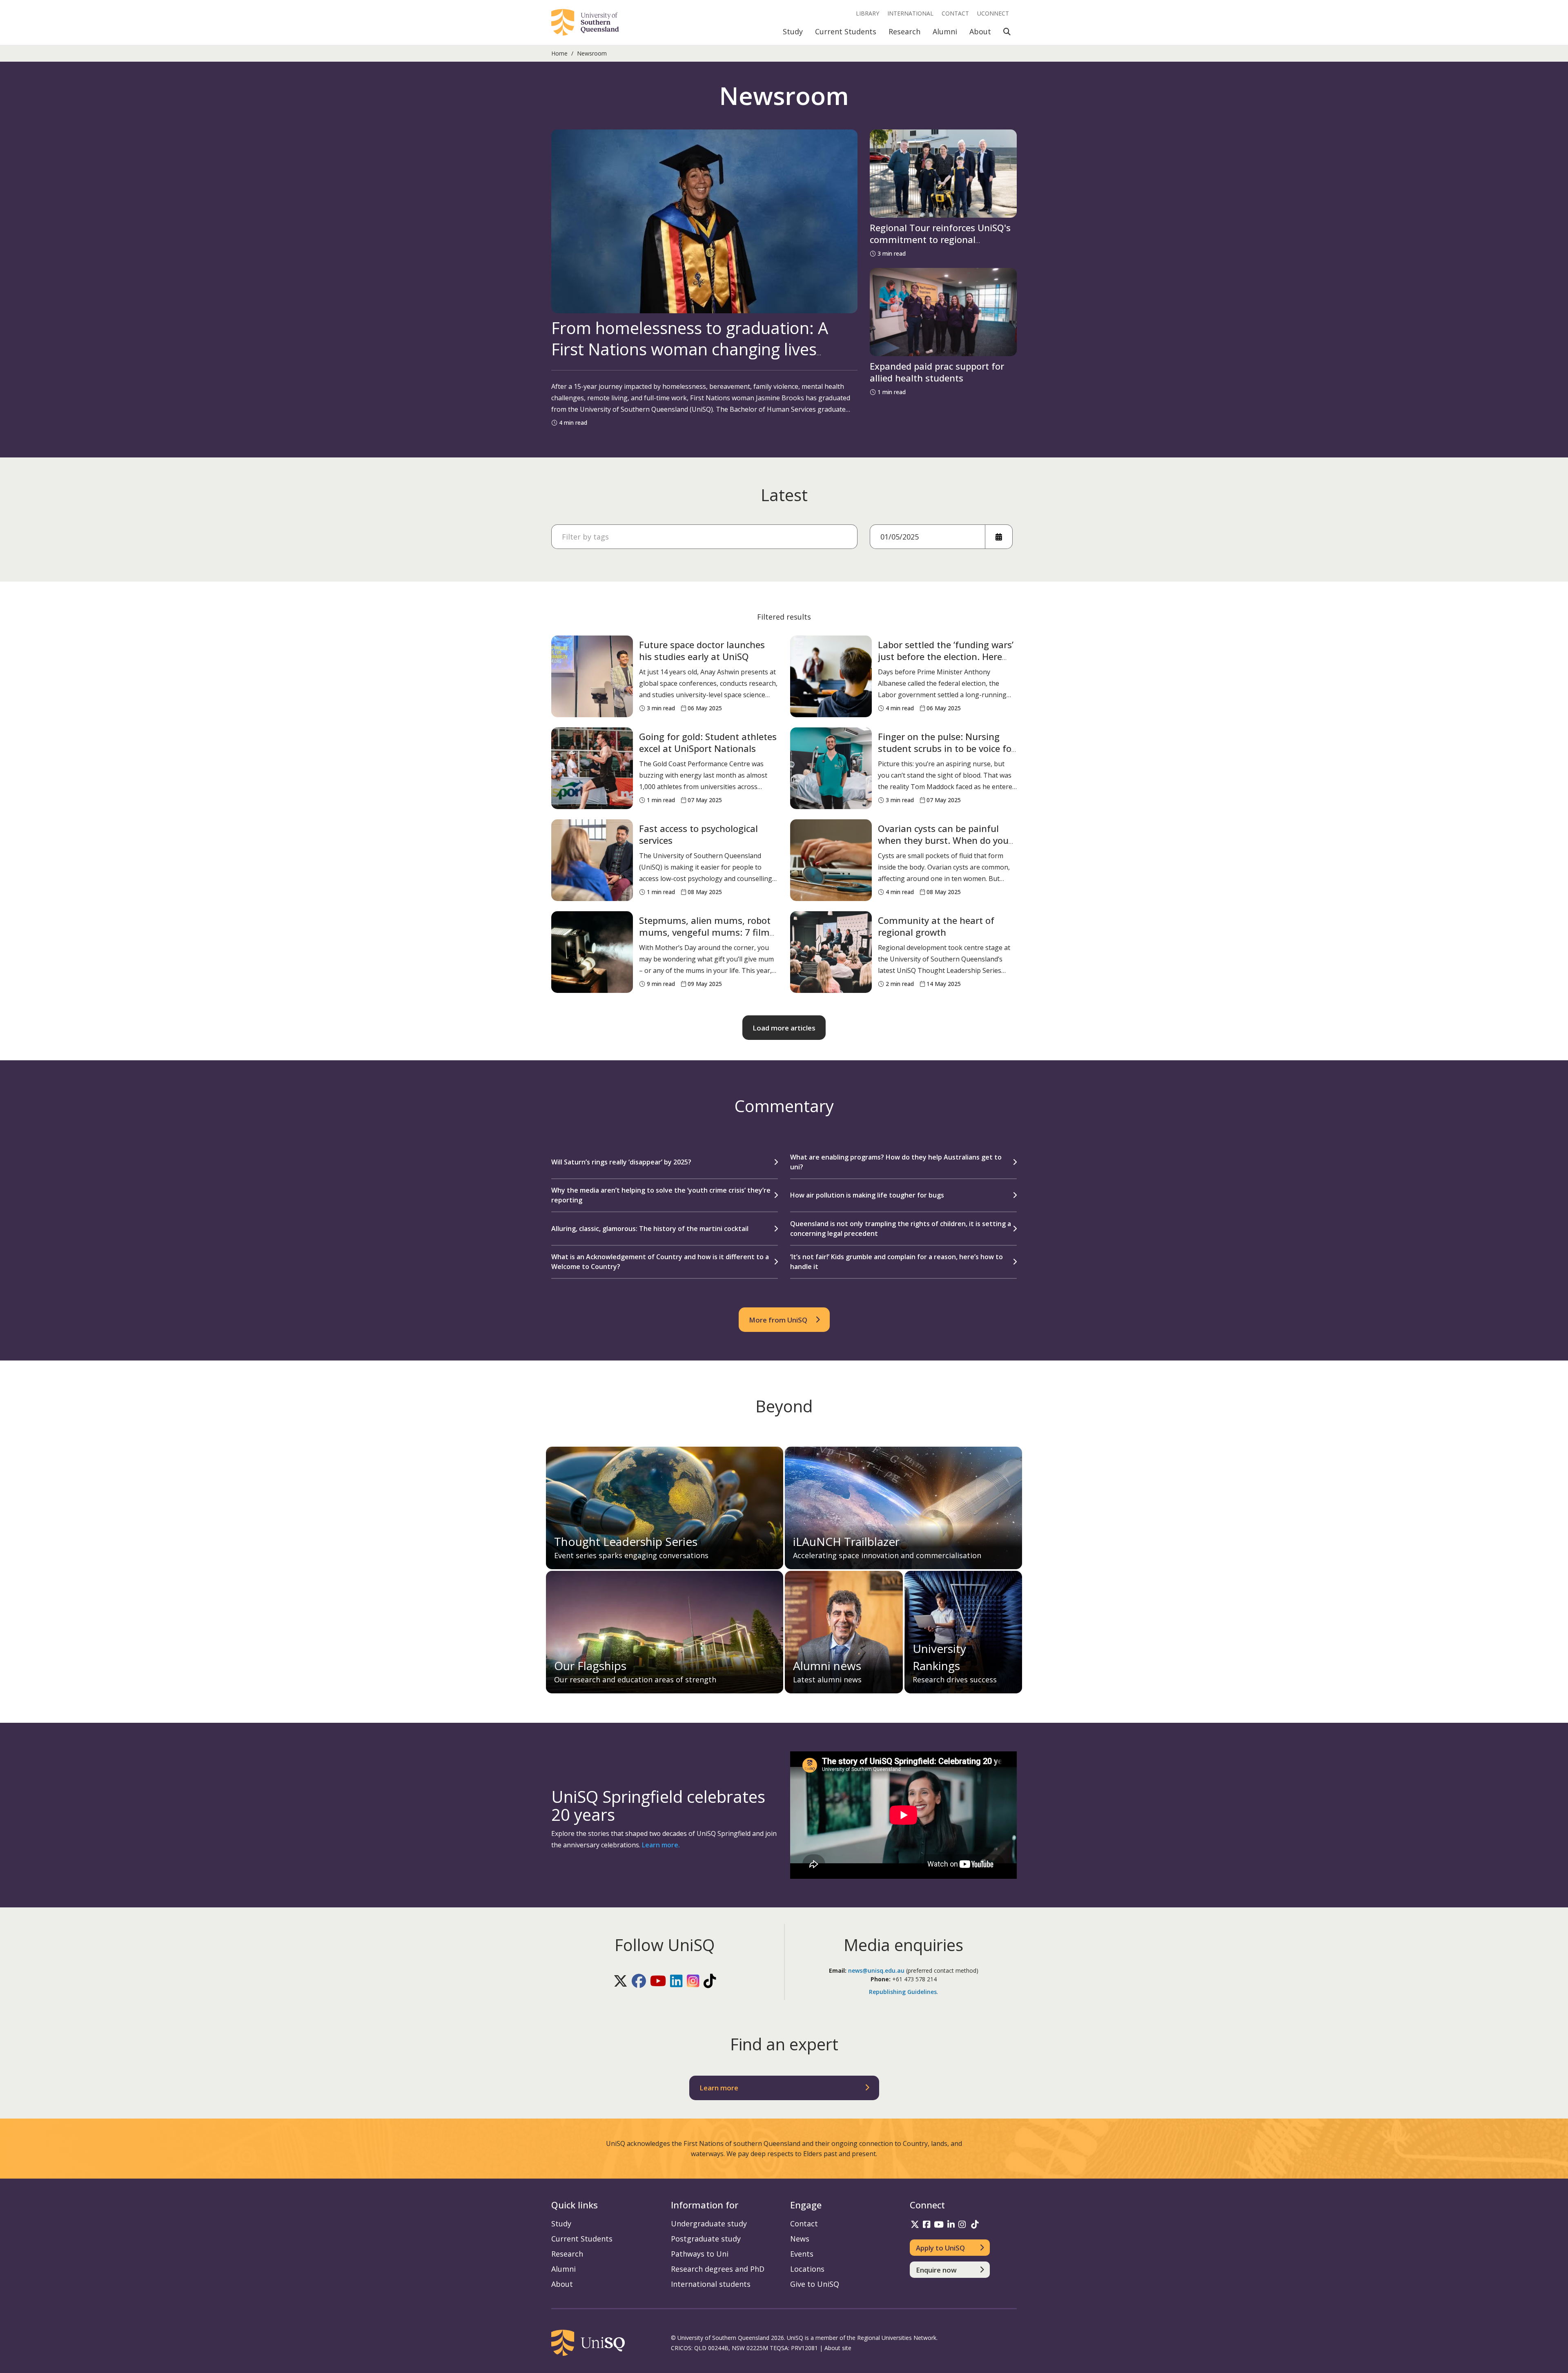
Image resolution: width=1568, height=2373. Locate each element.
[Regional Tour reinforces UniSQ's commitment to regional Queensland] (943, 174)
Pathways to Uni (700, 2254)
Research (904, 31)
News (800, 2239)
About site (838, 2348)
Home (559, 53)
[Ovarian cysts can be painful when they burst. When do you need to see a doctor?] (831, 860)
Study (793, 31)
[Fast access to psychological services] (592, 860)
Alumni (945, 31)
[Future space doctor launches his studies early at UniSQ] (592, 676)
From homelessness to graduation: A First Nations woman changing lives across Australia (690, 349)
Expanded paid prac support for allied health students (937, 372)
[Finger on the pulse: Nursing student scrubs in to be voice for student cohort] (831, 768)
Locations (807, 2269)
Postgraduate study (706, 2239)
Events (802, 2254)
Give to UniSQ (815, 2284)
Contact (955, 13)
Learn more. (661, 1845)
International (910, 13)
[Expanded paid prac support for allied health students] (943, 312)
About (980, 31)
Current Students (846, 31)
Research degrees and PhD (718, 2269)
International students (711, 2284)
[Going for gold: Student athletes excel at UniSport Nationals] (592, 768)
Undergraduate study (709, 2224)
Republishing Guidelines (903, 1992)
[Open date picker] (999, 537)
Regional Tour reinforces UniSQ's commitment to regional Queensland (940, 239)
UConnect (993, 13)
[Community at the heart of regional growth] (831, 952)
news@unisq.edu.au (876, 1970)
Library (868, 13)
